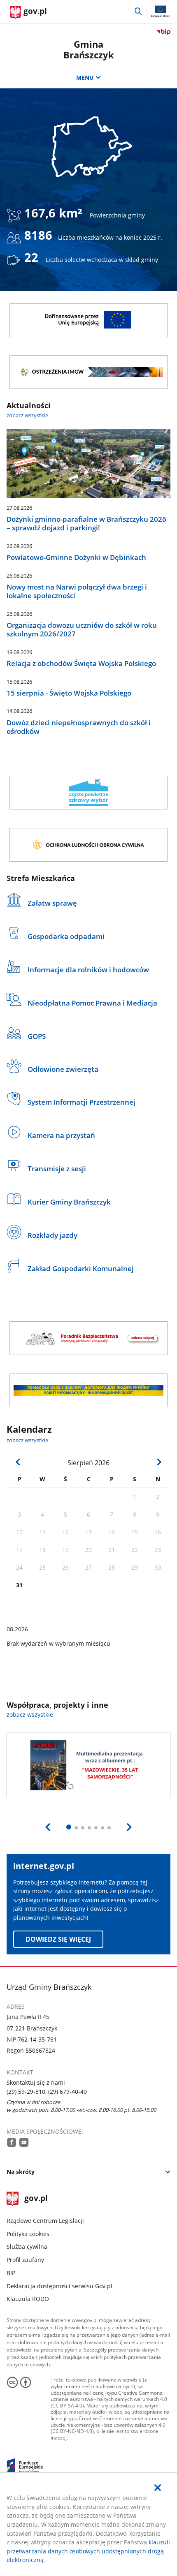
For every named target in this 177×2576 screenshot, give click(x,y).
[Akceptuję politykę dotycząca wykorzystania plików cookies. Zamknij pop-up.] (158, 2488)
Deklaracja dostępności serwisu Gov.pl (59, 2286)
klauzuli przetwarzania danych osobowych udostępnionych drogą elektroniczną (88, 2551)
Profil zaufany (25, 2260)
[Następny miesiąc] (159, 1462)
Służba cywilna (27, 2246)
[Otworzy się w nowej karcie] (12, 2142)
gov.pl (36, 2199)
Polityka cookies (28, 2234)
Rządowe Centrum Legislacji (45, 2221)
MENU (85, 77)
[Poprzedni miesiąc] (18, 1462)
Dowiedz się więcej (58, 1939)
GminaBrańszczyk (89, 50)
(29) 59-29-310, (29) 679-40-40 (47, 2092)
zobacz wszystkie (27, 415)
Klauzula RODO (28, 2299)
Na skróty (21, 2172)
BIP (11, 2273)
